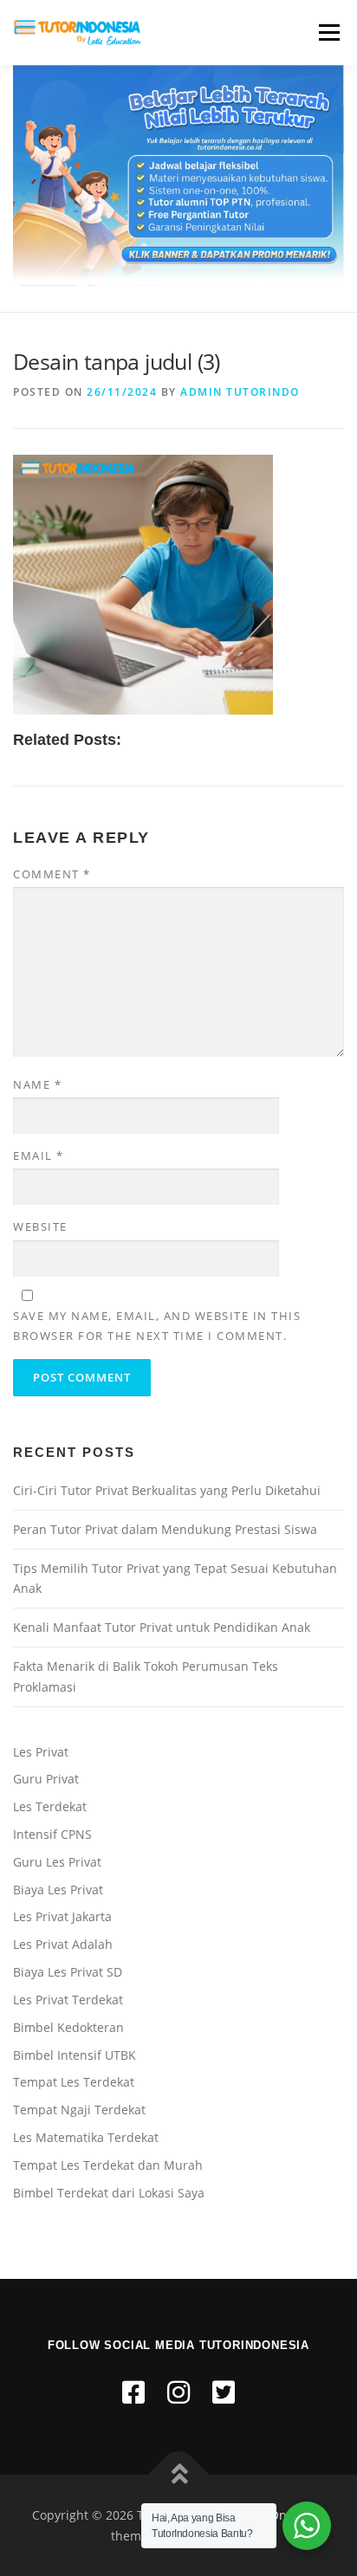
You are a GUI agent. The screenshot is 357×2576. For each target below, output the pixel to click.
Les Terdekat (50, 1806)
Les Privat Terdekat (68, 2000)
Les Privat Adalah (63, 1944)
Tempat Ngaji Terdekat (79, 2110)
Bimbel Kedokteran (68, 2027)
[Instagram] (178, 2392)
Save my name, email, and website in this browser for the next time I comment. (157, 1325)
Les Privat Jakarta (62, 1916)
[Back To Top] (179, 2474)
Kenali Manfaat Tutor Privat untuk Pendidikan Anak (162, 1627)
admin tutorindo (240, 392)
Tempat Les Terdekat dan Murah (108, 2165)
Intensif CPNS (52, 1834)
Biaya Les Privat (58, 1890)
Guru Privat (46, 1779)
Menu (328, 32)
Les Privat (41, 1752)
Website (40, 1227)
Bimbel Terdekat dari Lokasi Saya (109, 2193)
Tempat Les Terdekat (74, 2082)
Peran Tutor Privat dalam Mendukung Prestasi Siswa (165, 1529)
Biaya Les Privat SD (68, 1972)
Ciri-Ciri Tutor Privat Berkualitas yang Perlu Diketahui (167, 1490)
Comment (52, 874)
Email (39, 1155)
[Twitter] (224, 2392)
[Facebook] (133, 2392)
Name (37, 1084)
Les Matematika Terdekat (86, 2137)
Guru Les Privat (57, 1862)
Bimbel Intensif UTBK (75, 2055)
